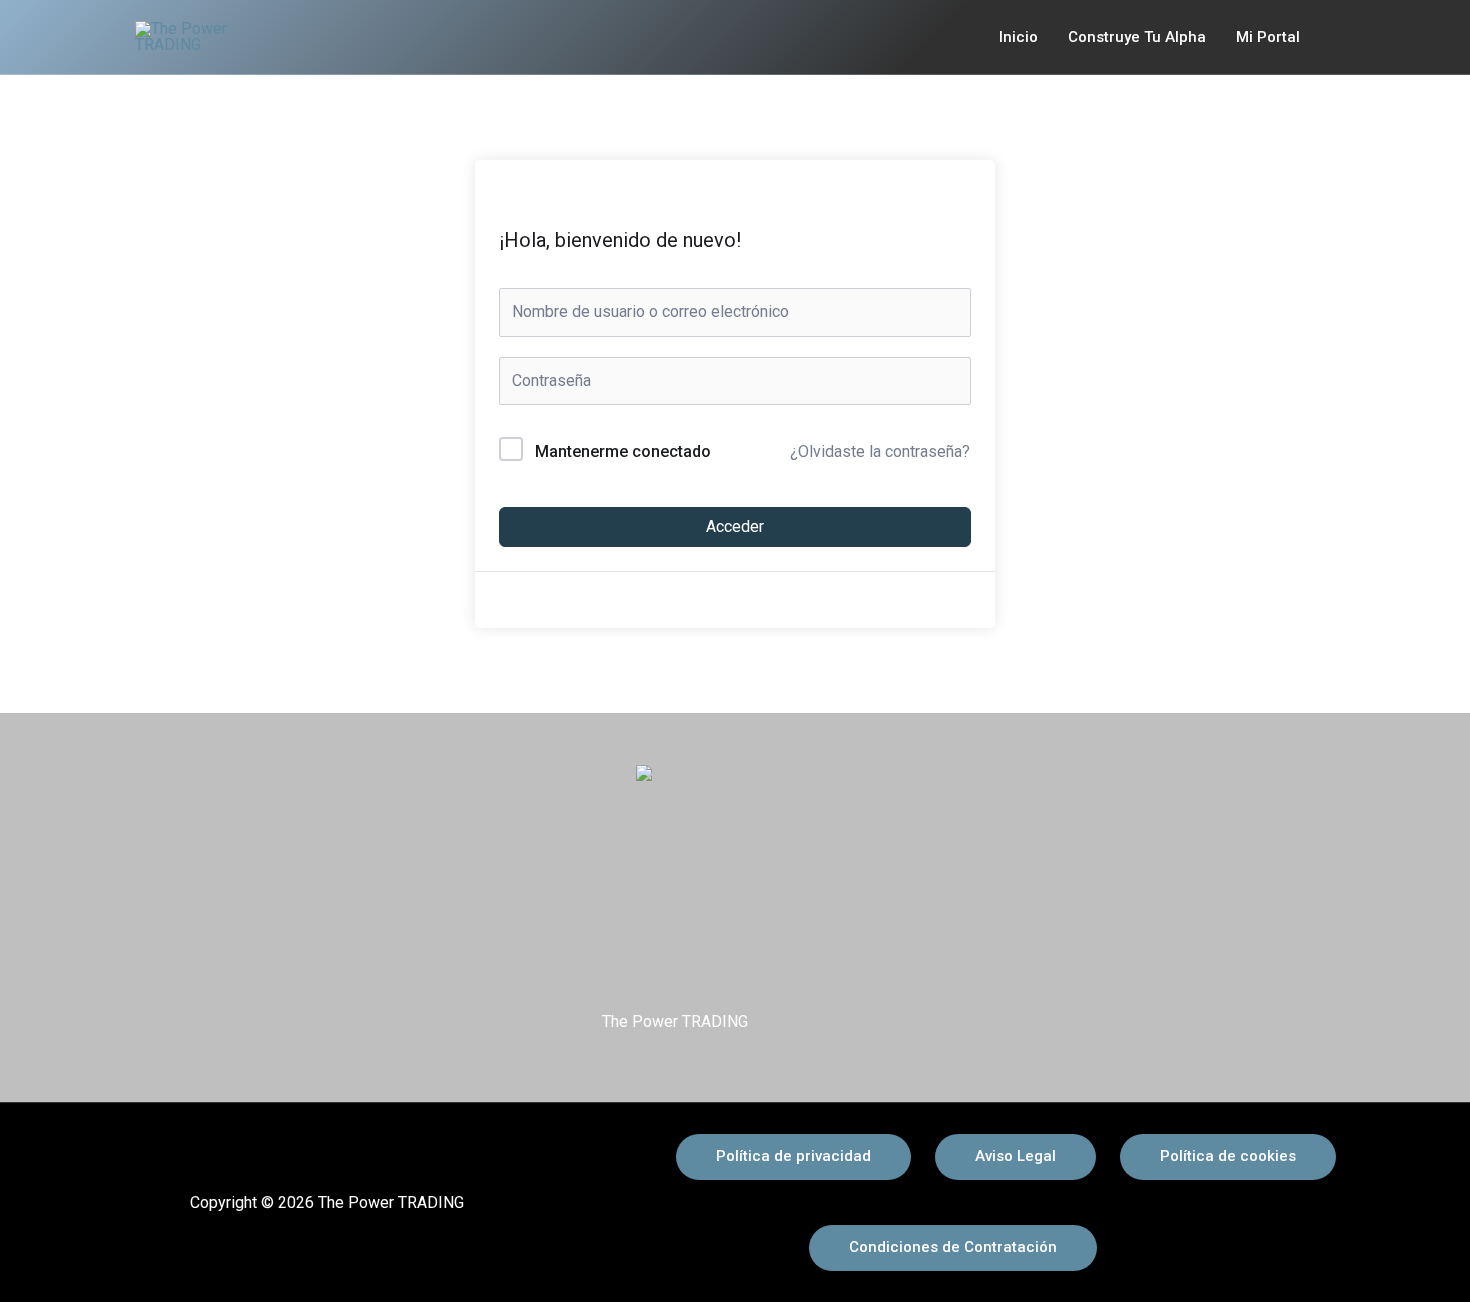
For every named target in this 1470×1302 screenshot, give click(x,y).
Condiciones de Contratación (953, 1247)
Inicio (1018, 37)
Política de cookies (1228, 1156)
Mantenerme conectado (623, 451)
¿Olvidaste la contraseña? (880, 451)
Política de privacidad (793, 1156)
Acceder (735, 526)
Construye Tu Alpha (1137, 37)
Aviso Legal (1015, 1156)
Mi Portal (1268, 37)
